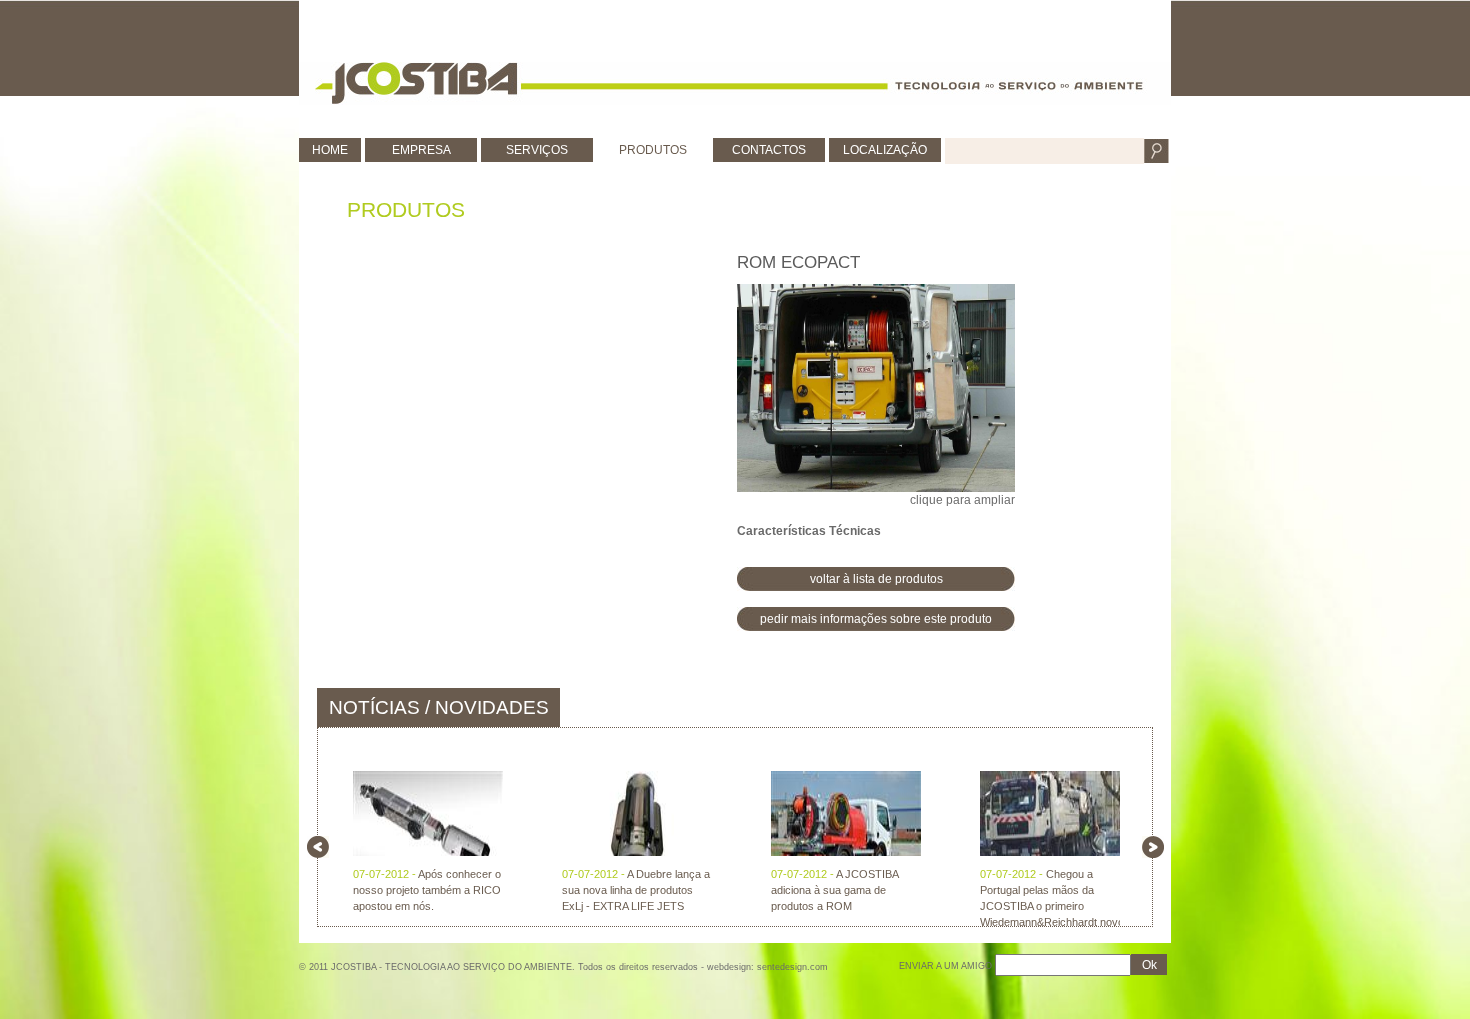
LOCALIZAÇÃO (885, 150)
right (1153, 847)
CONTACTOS (769, 150)
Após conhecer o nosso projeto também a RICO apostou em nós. (427, 890)
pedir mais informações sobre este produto (876, 619)
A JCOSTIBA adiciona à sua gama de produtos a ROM (834, 890)
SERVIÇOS (537, 150)
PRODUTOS (653, 150)
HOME (330, 150)
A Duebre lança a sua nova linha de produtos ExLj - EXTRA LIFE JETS (636, 890)
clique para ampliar (962, 500)
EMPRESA (421, 150)
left (318, 847)
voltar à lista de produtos (876, 579)
